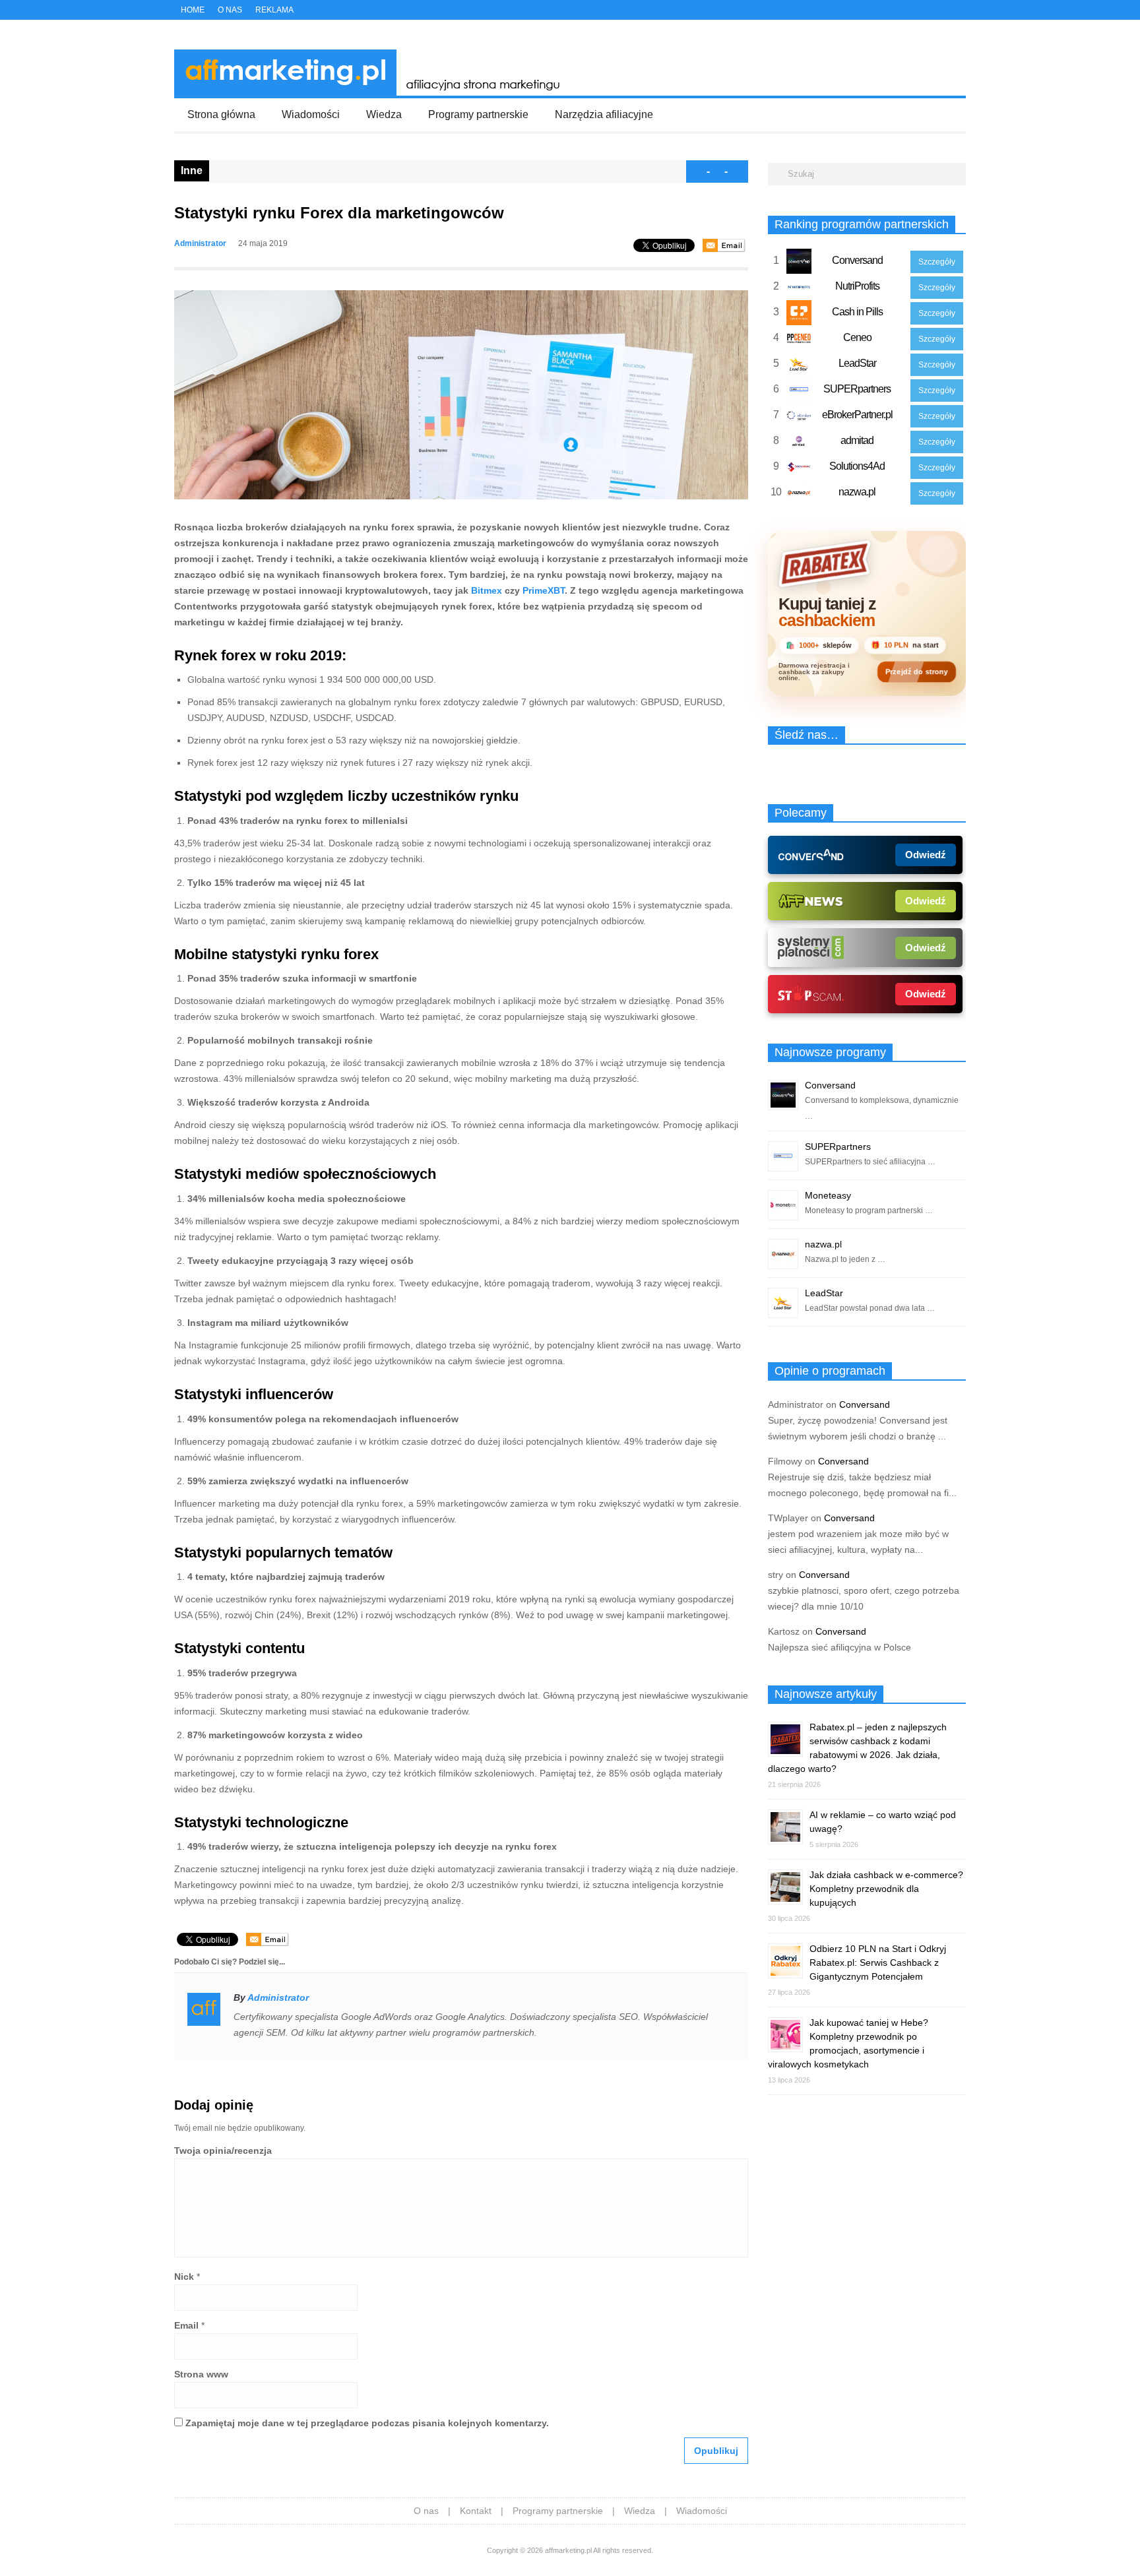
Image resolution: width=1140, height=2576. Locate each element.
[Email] (724, 245)
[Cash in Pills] (799, 315)
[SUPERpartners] (799, 393)
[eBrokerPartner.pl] (799, 418)
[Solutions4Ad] (799, 470)
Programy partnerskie (478, 114)
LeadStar (857, 363)
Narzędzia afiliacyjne (604, 114)
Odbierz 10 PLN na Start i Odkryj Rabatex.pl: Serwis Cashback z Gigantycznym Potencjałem (878, 1963)
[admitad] (799, 444)
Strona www (201, 2374)
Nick (184, 2277)
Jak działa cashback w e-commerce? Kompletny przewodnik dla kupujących (886, 1889)
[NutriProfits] (799, 290)
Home (193, 10)
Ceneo (857, 337)
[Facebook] (932, 11)
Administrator (200, 243)
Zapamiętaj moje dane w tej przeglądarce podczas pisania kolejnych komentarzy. (367, 2423)
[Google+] (947, 11)
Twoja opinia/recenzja (223, 2151)
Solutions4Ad (857, 466)
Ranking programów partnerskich (862, 224)
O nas (230, 10)
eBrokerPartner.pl (857, 415)
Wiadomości (311, 114)
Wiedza (384, 114)
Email (186, 2325)
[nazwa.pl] (799, 495)
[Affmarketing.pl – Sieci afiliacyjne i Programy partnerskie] (371, 92)
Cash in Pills (857, 312)
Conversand (857, 260)
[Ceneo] (799, 341)
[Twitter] (918, 11)
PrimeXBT (544, 590)
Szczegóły (937, 262)
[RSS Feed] (961, 11)
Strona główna (221, 114)
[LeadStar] (799, 367)
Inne (192, 171)
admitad (857, 440)
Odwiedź (926, 855)
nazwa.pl (857, 492)
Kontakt (476, 2511)
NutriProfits (857, 286)
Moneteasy (828, 1195)
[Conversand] (799, 264)
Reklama (274, 10)
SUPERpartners (857, 389)
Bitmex (487, 590)
